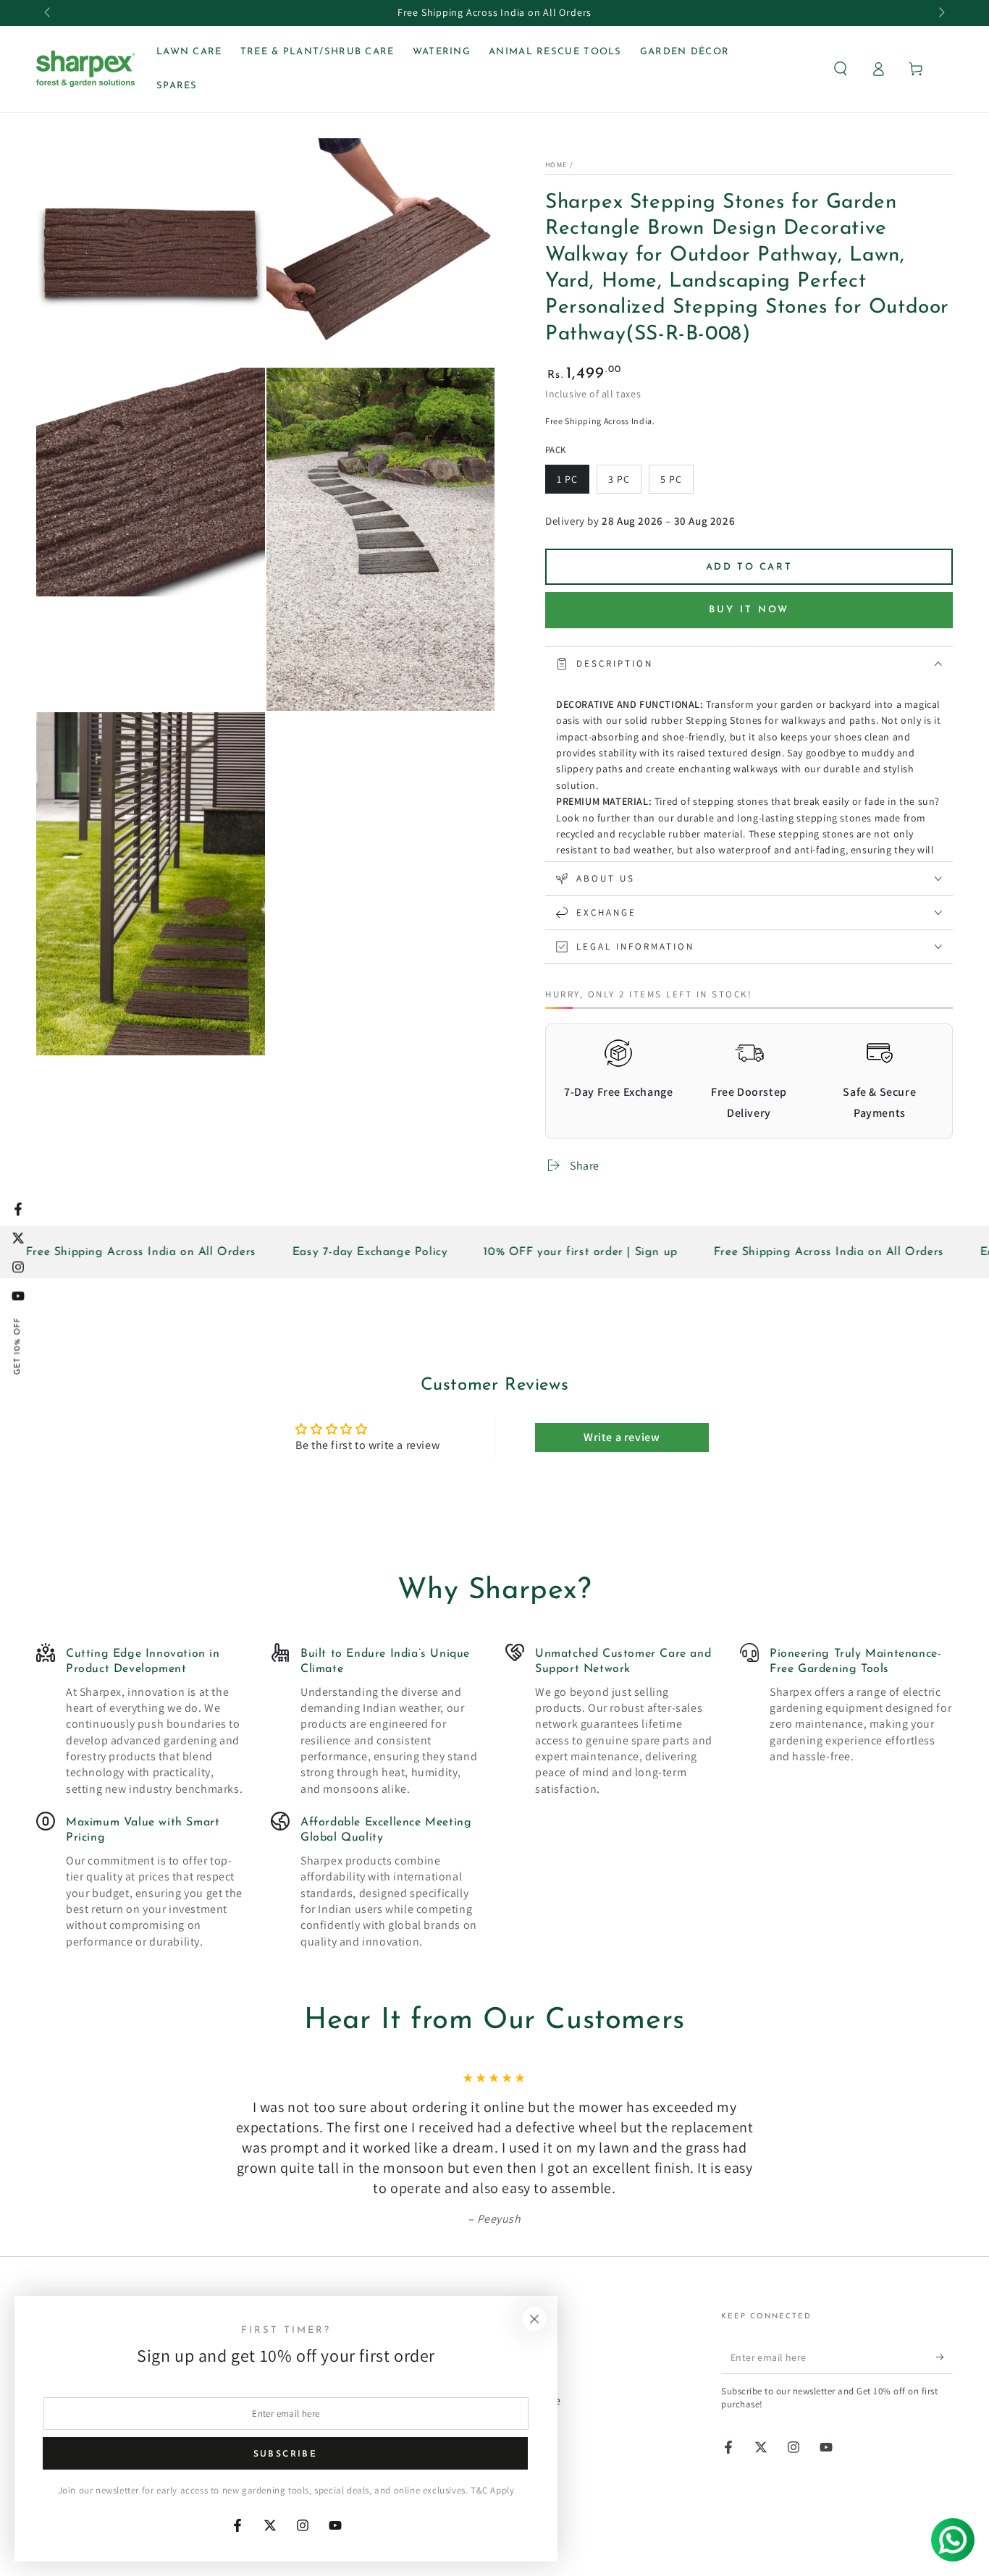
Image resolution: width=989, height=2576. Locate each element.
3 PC (624, 483)
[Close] (534, 2319)
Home (556, 165)
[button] (841, 69)
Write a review (622, 1437)
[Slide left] (49, 13)
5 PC (677, 483)
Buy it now (749, 610)
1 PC (573, 483)
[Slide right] (940, 13)
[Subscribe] (944, 2357)
